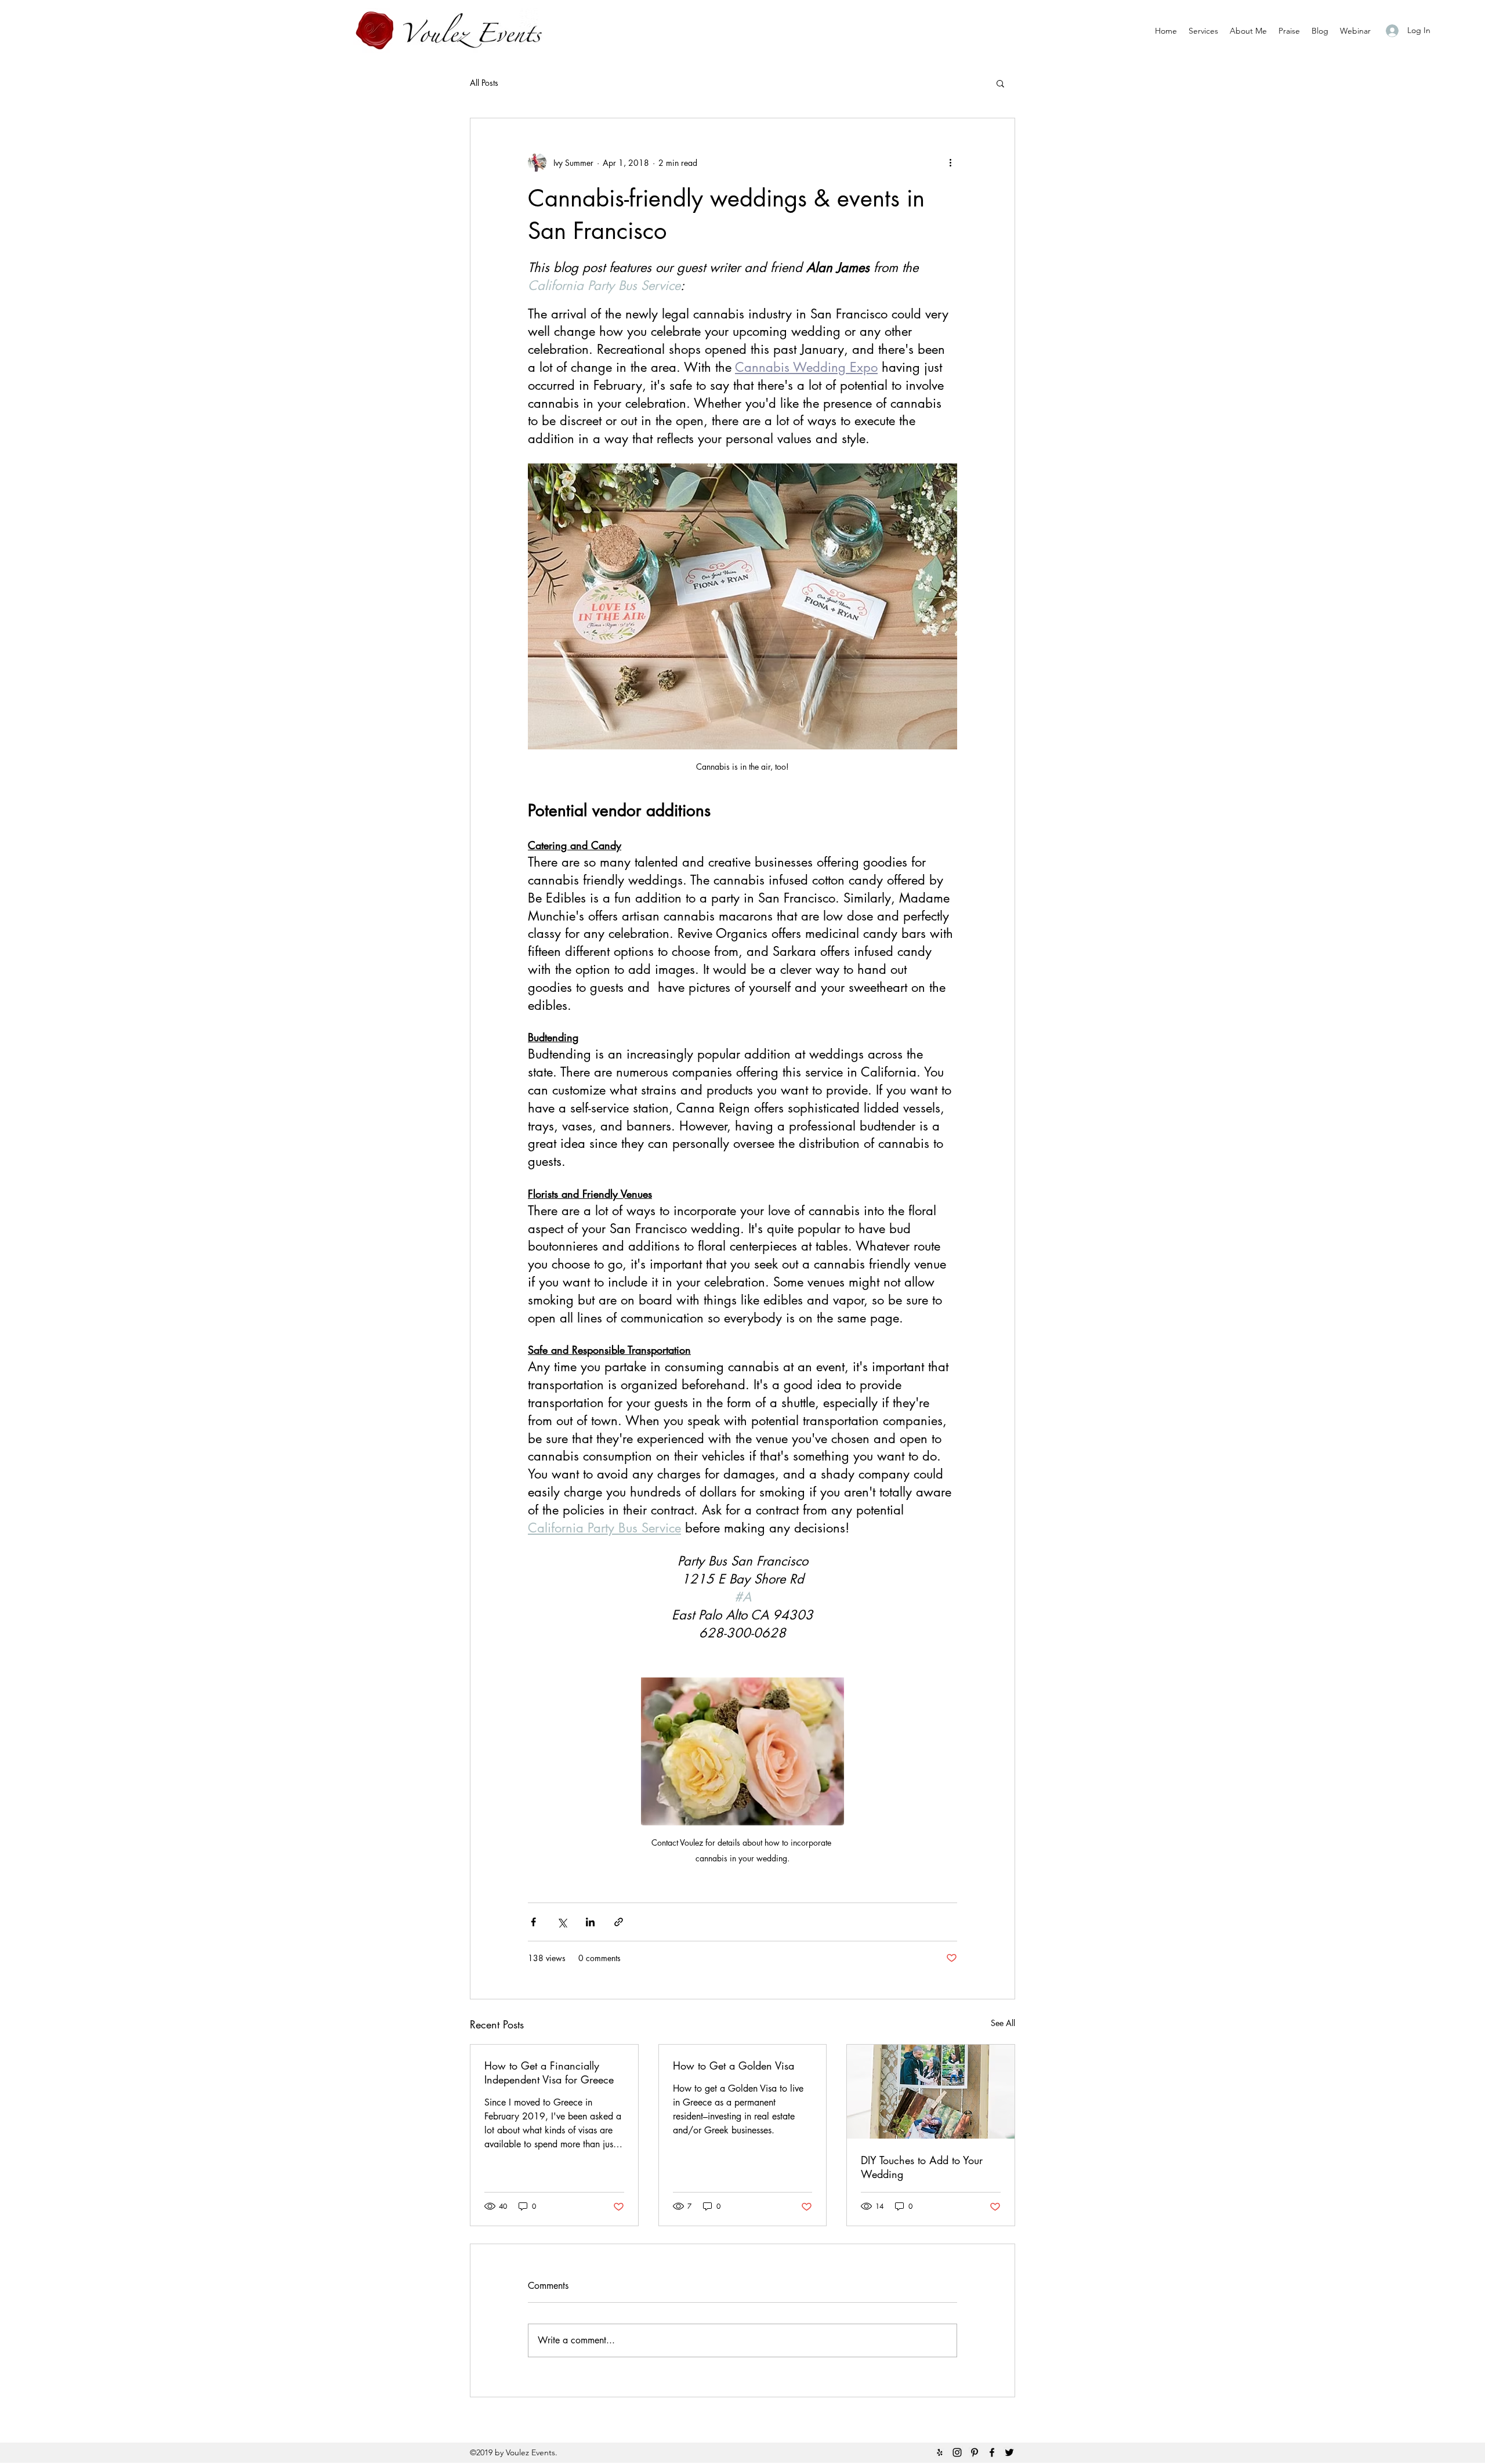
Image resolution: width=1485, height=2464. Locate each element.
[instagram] (957, 2452)
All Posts (484, 83)
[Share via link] (619, 1922)
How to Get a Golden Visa (734, 2066)
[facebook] (992, 2452)
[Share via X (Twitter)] (562, 1922)
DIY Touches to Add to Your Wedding (922, 2167)
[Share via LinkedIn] (590, 1922)
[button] (1000, 83)
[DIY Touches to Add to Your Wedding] (931, 2092)
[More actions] (950, 162)
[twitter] (1009, 2452)
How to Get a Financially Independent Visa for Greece (549, 2072)
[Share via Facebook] (533, 1922)
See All (1003, 2023)
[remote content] (742, 300)
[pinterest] (975, 2452)
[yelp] (940, 2452)
